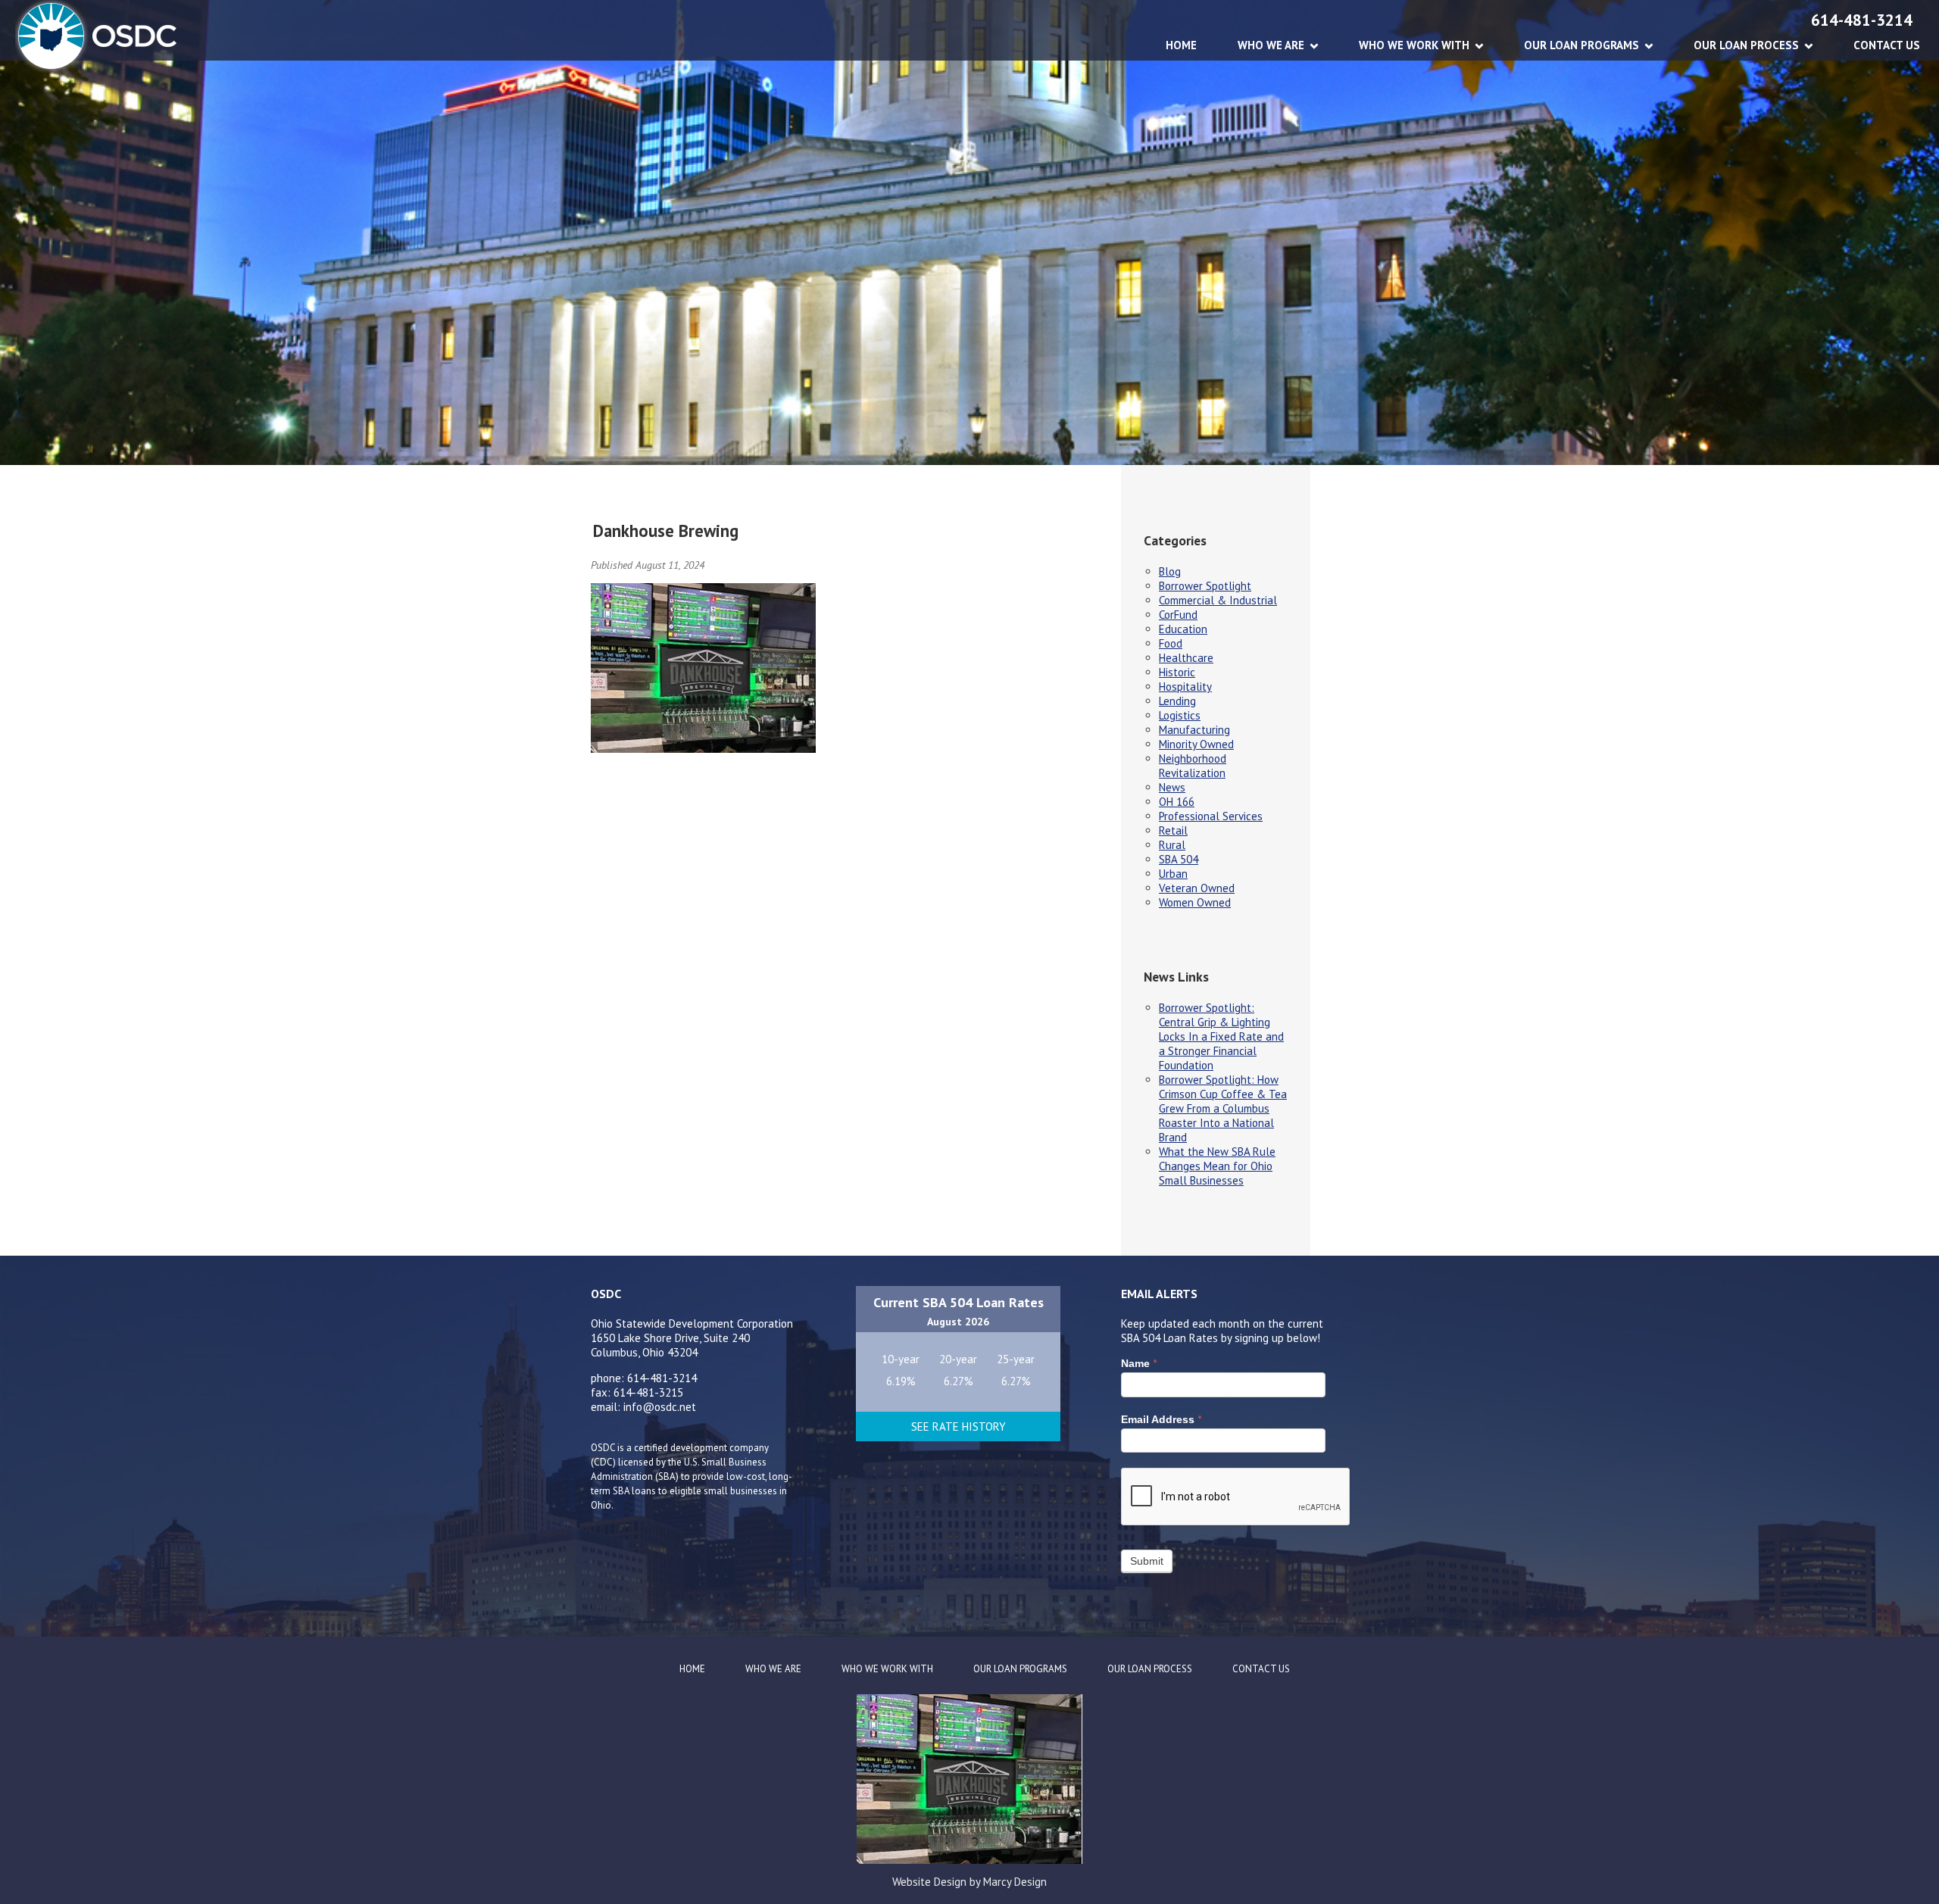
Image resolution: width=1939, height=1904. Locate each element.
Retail (1173, 830)
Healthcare (1186, 658)
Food (1171, 643)
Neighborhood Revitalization (1193, 766)
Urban (1173, 874)
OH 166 (1177, 802)
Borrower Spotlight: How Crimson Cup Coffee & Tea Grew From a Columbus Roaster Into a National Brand (1223, 1108)
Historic (1177, 672)
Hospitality (1185, 687)
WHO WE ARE (1271, 45)
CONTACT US (1887, 45)
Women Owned (1195, 902)
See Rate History (959, 1426)
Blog (1170, 571)
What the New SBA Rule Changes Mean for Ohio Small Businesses (1217, 1166)
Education (1183, 629)
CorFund (1178, 615)
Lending (1177, 701)
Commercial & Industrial (1218, 600)
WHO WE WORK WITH (1414, 45)
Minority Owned (1196, 744)
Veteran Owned (1197, 888)
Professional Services (1211, 816)
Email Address (1161, 1419)
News (1172, 787)
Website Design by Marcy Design (969, 1882)
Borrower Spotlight (1205, 586)
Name (1139, 1363)
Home (1181, 45)
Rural (1172, 845)
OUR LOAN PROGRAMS (1581, 45)
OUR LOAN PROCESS (1746, 45)
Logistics (1180, 715)
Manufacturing (1194, 730)
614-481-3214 (1862, 20)
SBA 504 (1179, 859)
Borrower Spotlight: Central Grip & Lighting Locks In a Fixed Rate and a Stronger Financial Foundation (1221, 1036)
